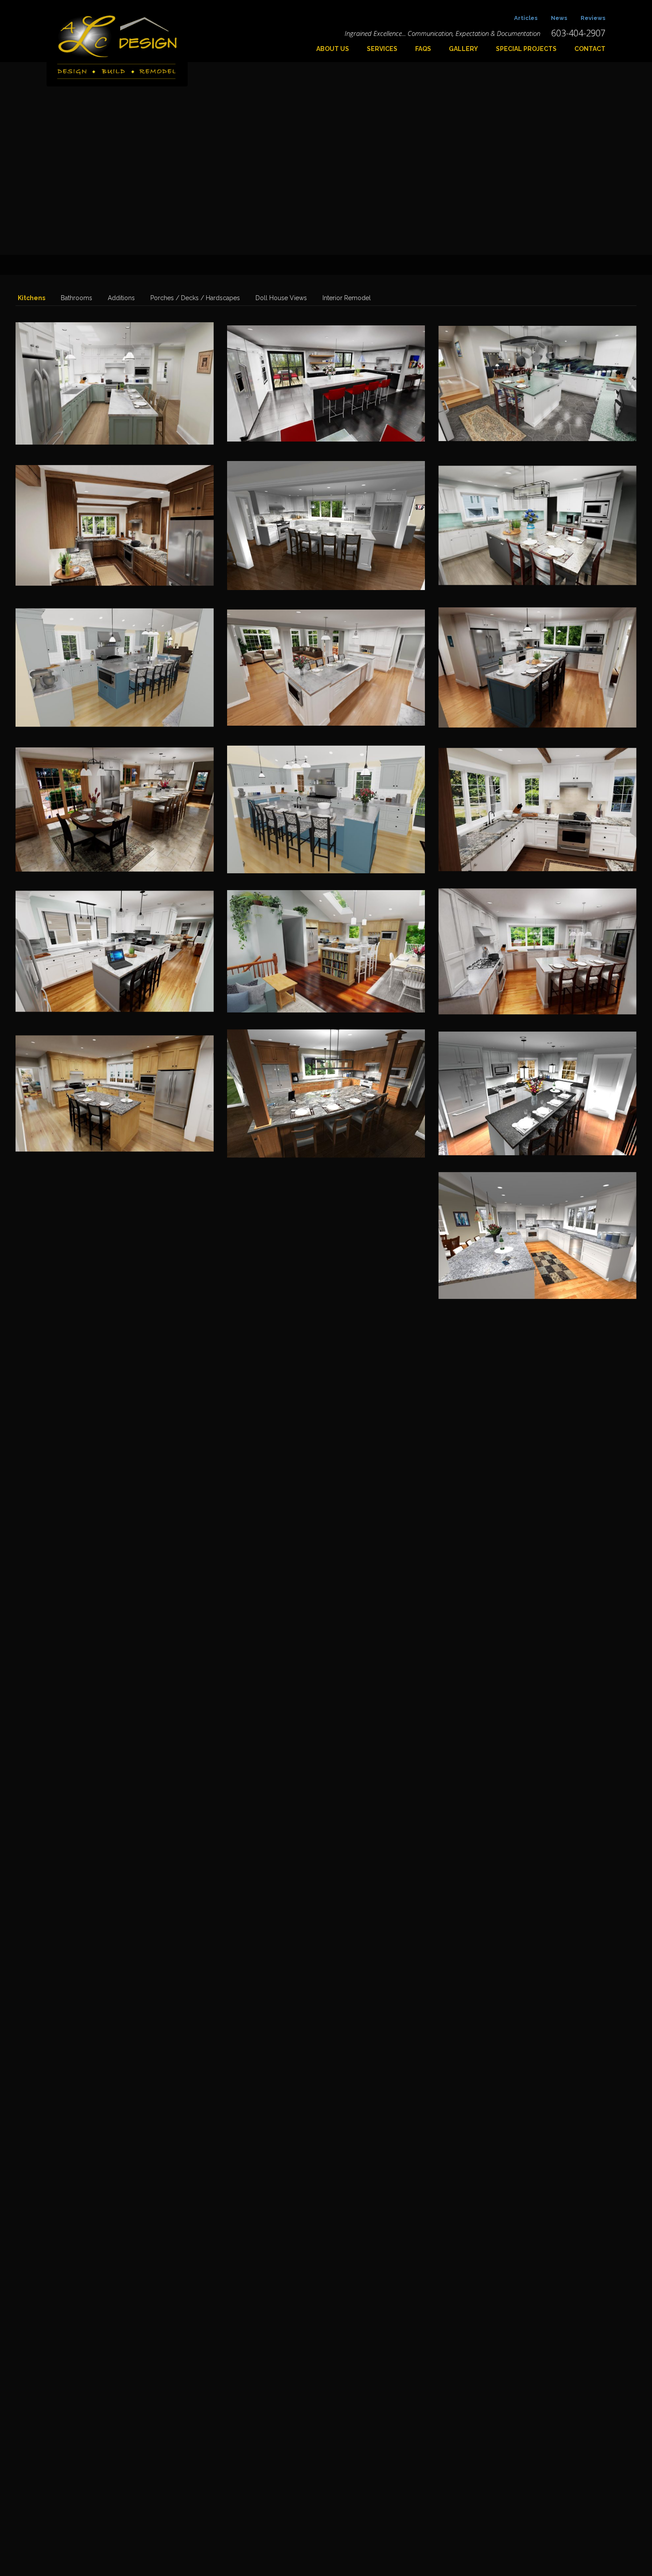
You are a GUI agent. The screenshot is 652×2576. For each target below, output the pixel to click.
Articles (526, 18)
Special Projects (526, 49)
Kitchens (31, 298)
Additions (121, 298)
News (559, 18)
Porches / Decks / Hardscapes (195, 298)
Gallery (463, 49)
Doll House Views (281, 298)
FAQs (423, 49)
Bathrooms (77, 298)
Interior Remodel (347, 298)
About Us (333, 49)
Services (382, 49)
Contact (590, 49)
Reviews (593, 18)
